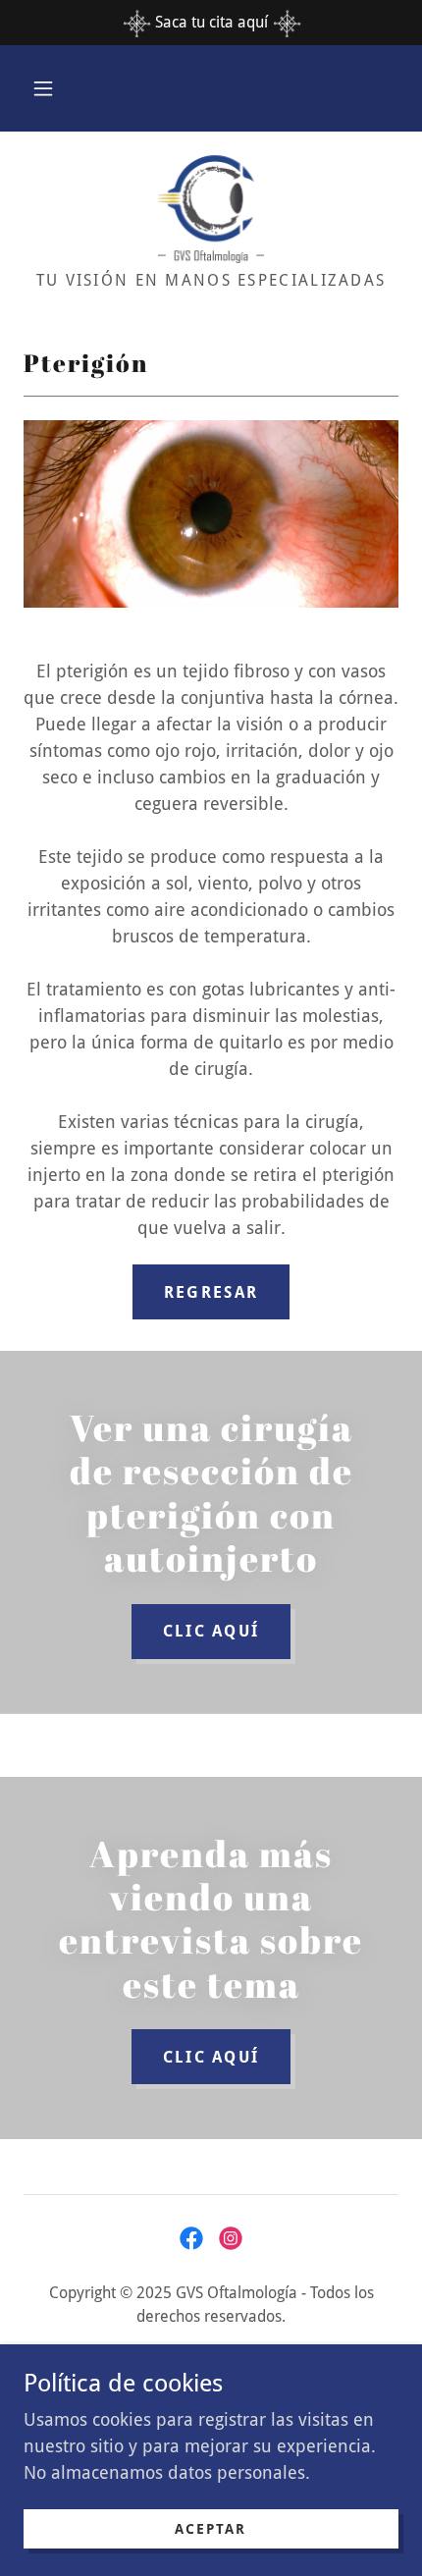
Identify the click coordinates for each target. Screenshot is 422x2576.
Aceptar (211, 2529)
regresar (211, 1292)
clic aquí (211, 1631)
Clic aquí (211, 2057)
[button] (43, 88)
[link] (211, 209)
